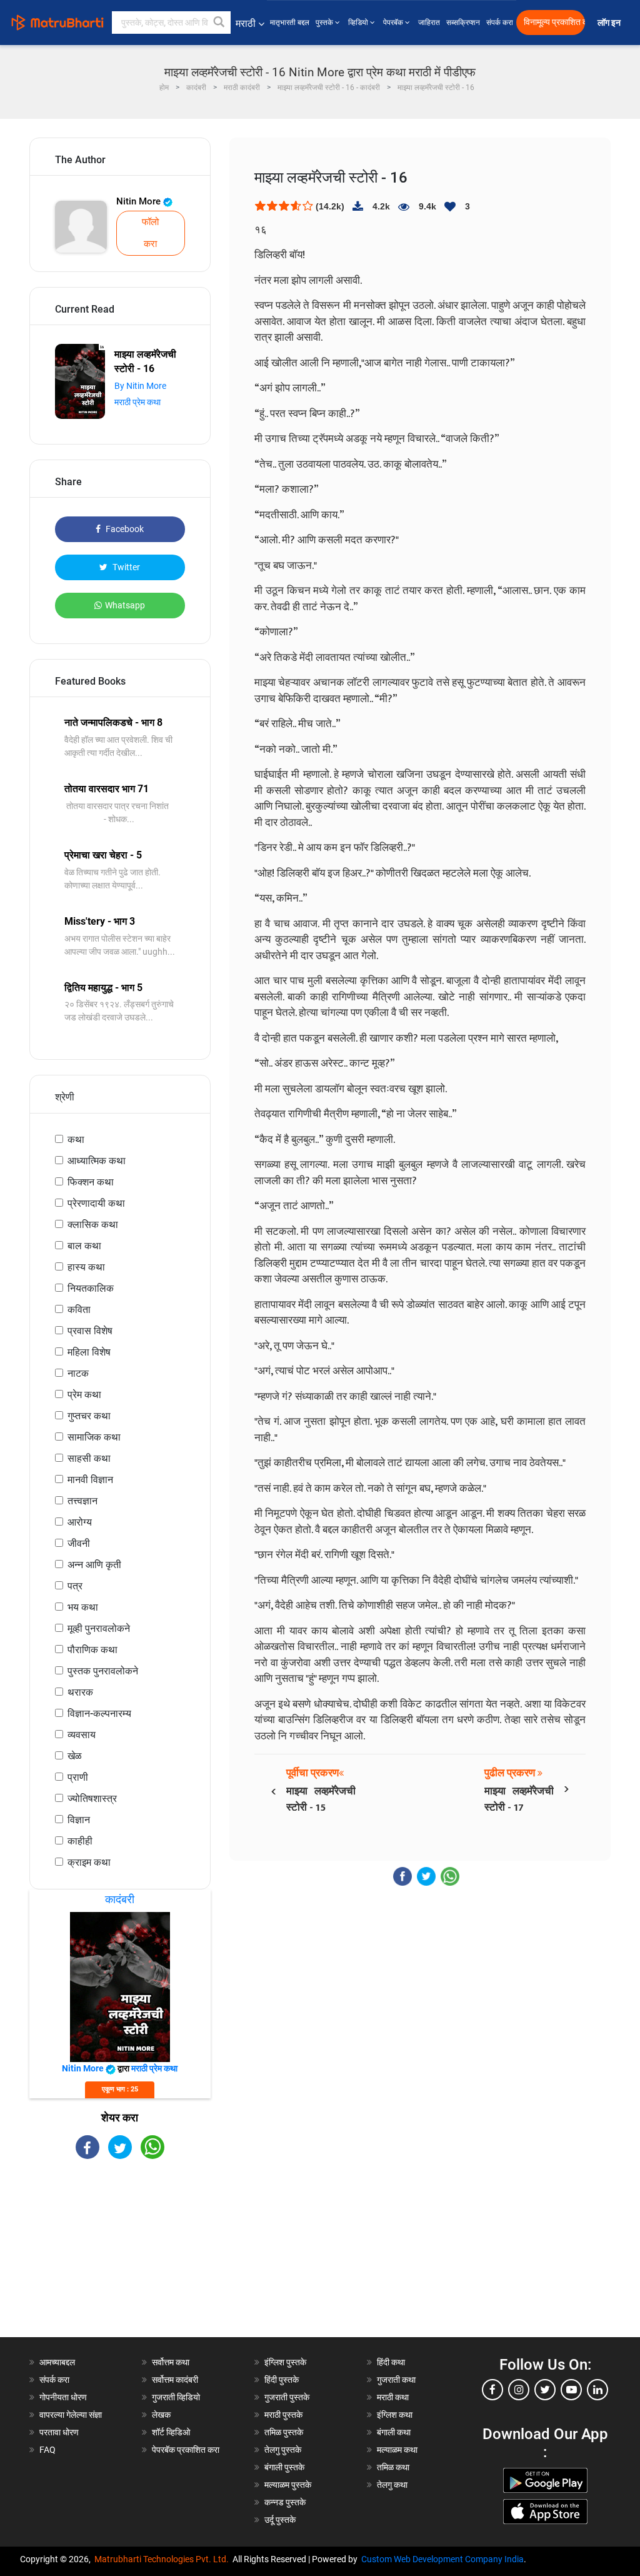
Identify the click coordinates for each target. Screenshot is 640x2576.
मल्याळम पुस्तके (288, 2485)
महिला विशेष (89, 1352)
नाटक (78, 1373)
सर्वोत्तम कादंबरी (175, 2380)
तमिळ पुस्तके (284, 2432)
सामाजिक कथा (94, 1437)
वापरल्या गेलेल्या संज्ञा (71, 2415)
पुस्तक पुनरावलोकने (103, 1671)
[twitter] (545, 2390)
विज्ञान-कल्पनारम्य (99, 1713)
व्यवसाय (82, 1735)
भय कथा (83, 1607)
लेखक (161, 2415)
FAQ (47, 2450)
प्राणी (78, 1777)
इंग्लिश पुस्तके (285, 2362)
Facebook (124, 529)
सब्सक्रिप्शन (463, 23)
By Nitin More (140, 386)
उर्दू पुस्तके (280, 2520)
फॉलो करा (150, 233)
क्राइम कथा (89, 1862)
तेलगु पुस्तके (283, 2450)
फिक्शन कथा (91, 1182)
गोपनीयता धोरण (63, 2397)
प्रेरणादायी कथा (96, 1203)
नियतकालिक (91, 1288)
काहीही (80, 1841)
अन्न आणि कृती (94, 1565)
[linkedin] (597, 2390)
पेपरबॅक (394, 23)
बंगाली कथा (394, 2432)
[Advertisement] (120, 2259)
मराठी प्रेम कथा (137, 402)
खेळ (75, 1756)
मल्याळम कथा (397, 2450)
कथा (76, 1140)
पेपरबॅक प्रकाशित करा (186, 2450)
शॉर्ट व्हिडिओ (171, 2432)
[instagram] (519, 2390)
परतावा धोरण (60, 2432)
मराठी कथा (393, 2397)
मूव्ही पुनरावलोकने (99, 1628)
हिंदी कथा (391, 2362)
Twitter (125, 567)
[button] (219, 23)
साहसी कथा (89, 1458)
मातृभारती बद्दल (290, 23)
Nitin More (140, 201)
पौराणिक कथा (92, 1650)
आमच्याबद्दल (57, 2362)
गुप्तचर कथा (89, 1416)
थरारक (80, 1692)
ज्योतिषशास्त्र (92, 1799)
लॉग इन (611, 23)
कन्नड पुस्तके (285, 2502)
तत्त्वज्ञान (82, 1501)
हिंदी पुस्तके (282, 2380)
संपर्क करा (500, 23)
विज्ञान (79, 1820)
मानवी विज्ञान (90, 1480)
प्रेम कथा (84, 1395)
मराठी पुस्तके (283, 2415)
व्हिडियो (359, 23)
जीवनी (79, 1543)
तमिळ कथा (393, 2467)
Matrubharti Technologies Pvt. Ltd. (163, 2559)
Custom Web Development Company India (442, 2559)
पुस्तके (325, 23)
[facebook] (492, 2390)
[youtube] (571, 2390)
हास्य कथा (86, 1267)
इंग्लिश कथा (395, 2415)
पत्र (75, 1586)
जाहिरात (429, 23)
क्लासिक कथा (93, 1225)
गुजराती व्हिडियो (176, 2397)
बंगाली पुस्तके (284, 2467)
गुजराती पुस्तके (287, 2397)
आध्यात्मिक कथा (97, 1161)
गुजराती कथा (396, 2380)
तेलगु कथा (392, 2485)
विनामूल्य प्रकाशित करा (554, 22)
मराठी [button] (246, 23)
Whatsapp (125, 605)
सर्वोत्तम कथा (171, 2362)
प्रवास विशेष (90, 1331)
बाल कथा (84, 1246)
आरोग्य (80, 1522)
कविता (79, 1310)
